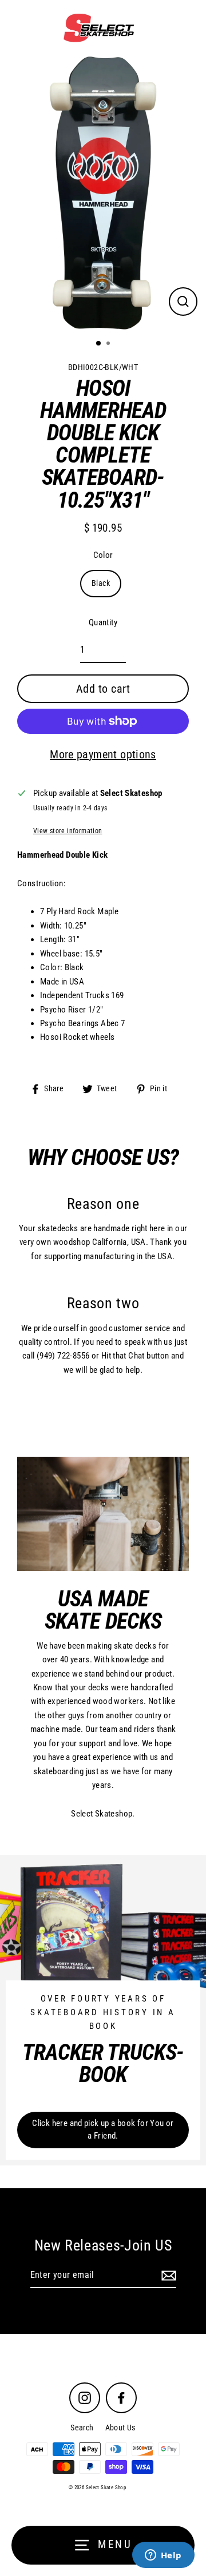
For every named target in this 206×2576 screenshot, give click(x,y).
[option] (103, 193)
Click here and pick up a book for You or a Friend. (103, 2129)
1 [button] (99, 344)
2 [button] (109, 344)
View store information (68, 831)
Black (101, 583)
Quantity (103, 622)
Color (103, 555)
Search (82, 2428)
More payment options (103, 754)
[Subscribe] (167, 2276)
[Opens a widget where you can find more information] (163, 2556)
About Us (120, 2428)
